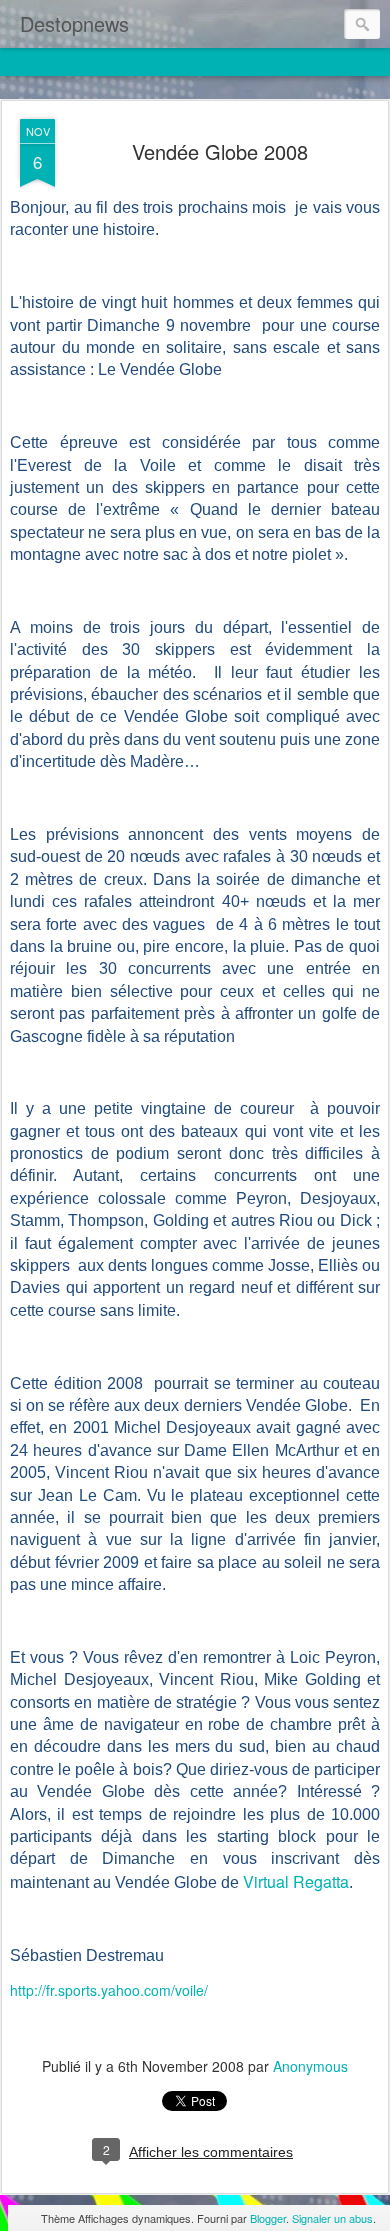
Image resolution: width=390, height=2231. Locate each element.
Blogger (268, 2218)
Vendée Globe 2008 (220, 151)
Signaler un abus (332, 2218)
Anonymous (310, 2066)
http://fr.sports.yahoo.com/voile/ (109, 1990)
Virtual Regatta (296, 1881)
